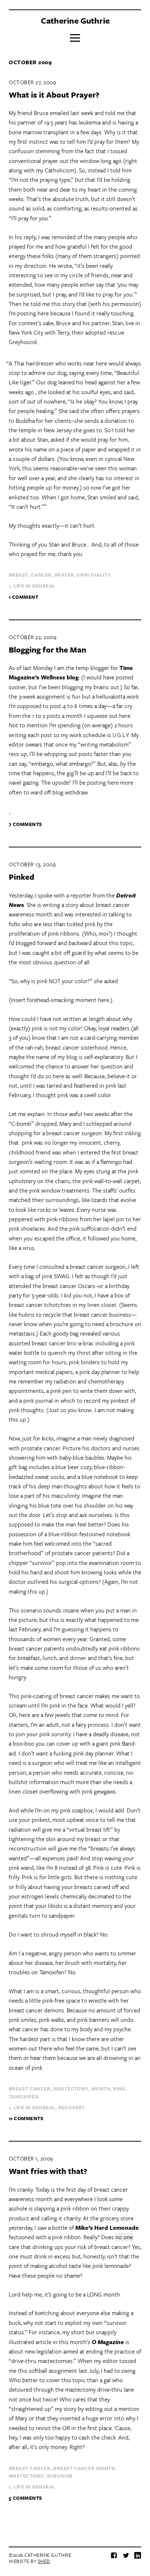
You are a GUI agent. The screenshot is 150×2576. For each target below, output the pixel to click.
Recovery (72, 2107)
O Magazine (108, 2342)
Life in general (34, 586)
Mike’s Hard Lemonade (107, 2228)
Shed (44, 2561)
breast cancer (29, 2089)
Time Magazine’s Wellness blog (71, 672)
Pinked (21, 877)
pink (119, 2089)
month (101, 2089)
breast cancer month (84, 2468)
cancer (41, 575)
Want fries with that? (48, 2171)
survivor (60, 2476)
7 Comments (25, 824)
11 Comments (26, 2118)
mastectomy (71, 2089)
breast (18, 575)
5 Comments (25, 2498)
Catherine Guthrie (75, 21)
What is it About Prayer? (54, 95)
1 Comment (23, 597)
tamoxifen (23, 2097)
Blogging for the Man (48, 649)
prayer (64, 575)
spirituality (94, 575)
